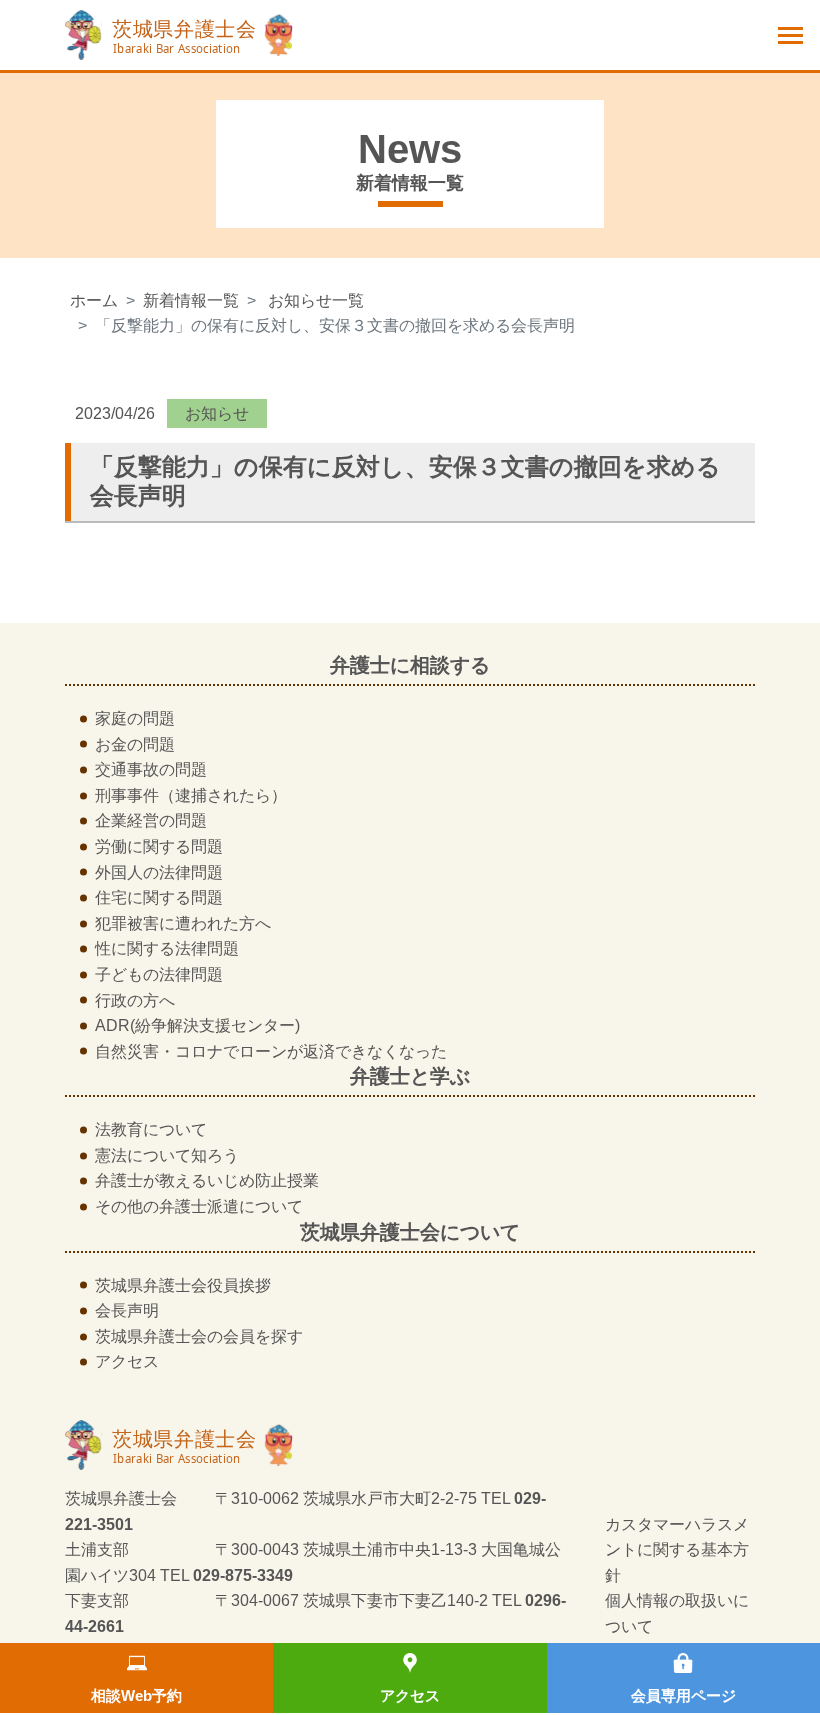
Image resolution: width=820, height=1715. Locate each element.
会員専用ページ (683, 1695)
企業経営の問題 (151, 820)
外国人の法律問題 (159, 872)
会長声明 (127, 1310)
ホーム (94, 300)
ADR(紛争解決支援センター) (197, 1025)
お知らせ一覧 (316, 300)
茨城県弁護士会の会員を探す (199, 1336)
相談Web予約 (136, 1695)
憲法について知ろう (167, 1155)
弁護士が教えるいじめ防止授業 (207, 1180)
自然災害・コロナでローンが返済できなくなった (271, 1051)
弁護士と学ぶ (410, 1076)
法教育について (151, 1129)
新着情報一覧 (191, 300)
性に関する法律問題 (167, 948)
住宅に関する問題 (159, 897)
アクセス (410, 1695)
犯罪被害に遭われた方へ (183, 923)
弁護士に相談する (410, 665)
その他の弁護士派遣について (199, 1206)
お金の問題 (135, 744)
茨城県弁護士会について (410, 1232)
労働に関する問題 (159, 846)
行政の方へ (135, 1000)
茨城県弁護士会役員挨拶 (183, 1285)
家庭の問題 (135, 718)
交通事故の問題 (151, 769)
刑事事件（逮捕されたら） (191, 795)
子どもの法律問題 (159, 974)
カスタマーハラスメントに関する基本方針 (677, 1550)
